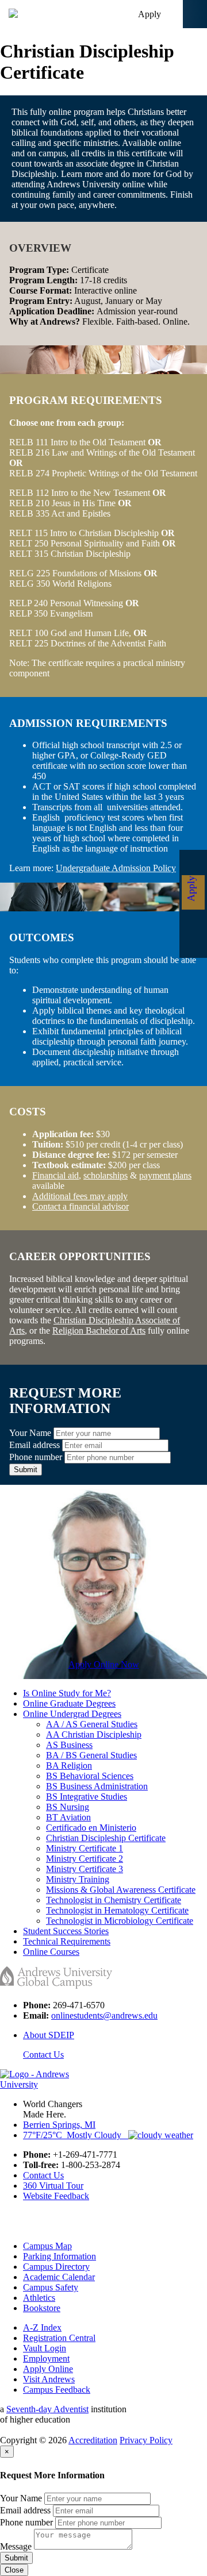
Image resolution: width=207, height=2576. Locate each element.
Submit (26, 1470)
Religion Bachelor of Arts (99, 1331)
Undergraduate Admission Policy (116, 868)
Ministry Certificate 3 (85, 1869)
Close (14, 2570)
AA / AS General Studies (92, 1724)
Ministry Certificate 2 (85, 1859)
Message (16, 2546)
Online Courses (51, 1952)
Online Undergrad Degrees (72, 1714)
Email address (34, 1445)
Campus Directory (56, 2267)
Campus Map (47, 2246)
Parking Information (60, 2256)
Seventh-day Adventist (47, 2409)
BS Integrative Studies (87, 1797)
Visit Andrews (49, 2379)
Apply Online (48, 2369)
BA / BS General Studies (91, 1755)
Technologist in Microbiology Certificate (120, 1921)
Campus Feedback (57, 2390)
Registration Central (59, 2338)
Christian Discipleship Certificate (106, 1838)
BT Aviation (68, 1817)
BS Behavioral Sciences (90, 1776)
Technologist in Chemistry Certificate (114, 1900)
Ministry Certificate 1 (85, 1848)
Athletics (39, 2298)
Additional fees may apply (80, 1196)
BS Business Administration (97, 1786)
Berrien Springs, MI (59, 2125)
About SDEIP (49, 2035)
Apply (149, 14)
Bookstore (42, 2308)
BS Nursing (68, 1807)
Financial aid (55, 1175)
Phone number (36, 1457)
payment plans (165, 1175)
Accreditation (93, 2440)
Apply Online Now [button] (104, 1664)
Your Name (30, 1433)
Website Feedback (56, 2196)
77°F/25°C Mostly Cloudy (76, 2135)
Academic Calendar (59, 2277)
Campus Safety (51, 2287)
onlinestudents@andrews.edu (104, 2015)
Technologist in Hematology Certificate (117, 1910)
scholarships (106, 1175)
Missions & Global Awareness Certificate (121, 1890)
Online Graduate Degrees (69, 1703)
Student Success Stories (66, 1931)
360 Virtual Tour (53, 2186)
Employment (46, 2359)
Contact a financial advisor (80, 1206)
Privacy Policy (146, 2440)
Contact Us (43, 2055)
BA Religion (69, 1766)
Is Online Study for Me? (67, 1693)
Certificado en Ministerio (91, 1828)
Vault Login (45, 2348)
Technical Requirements (67, 1941)
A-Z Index (42, 2327)
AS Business (69, 1745)
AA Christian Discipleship (94, 1734)
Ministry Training (78, 1879)
